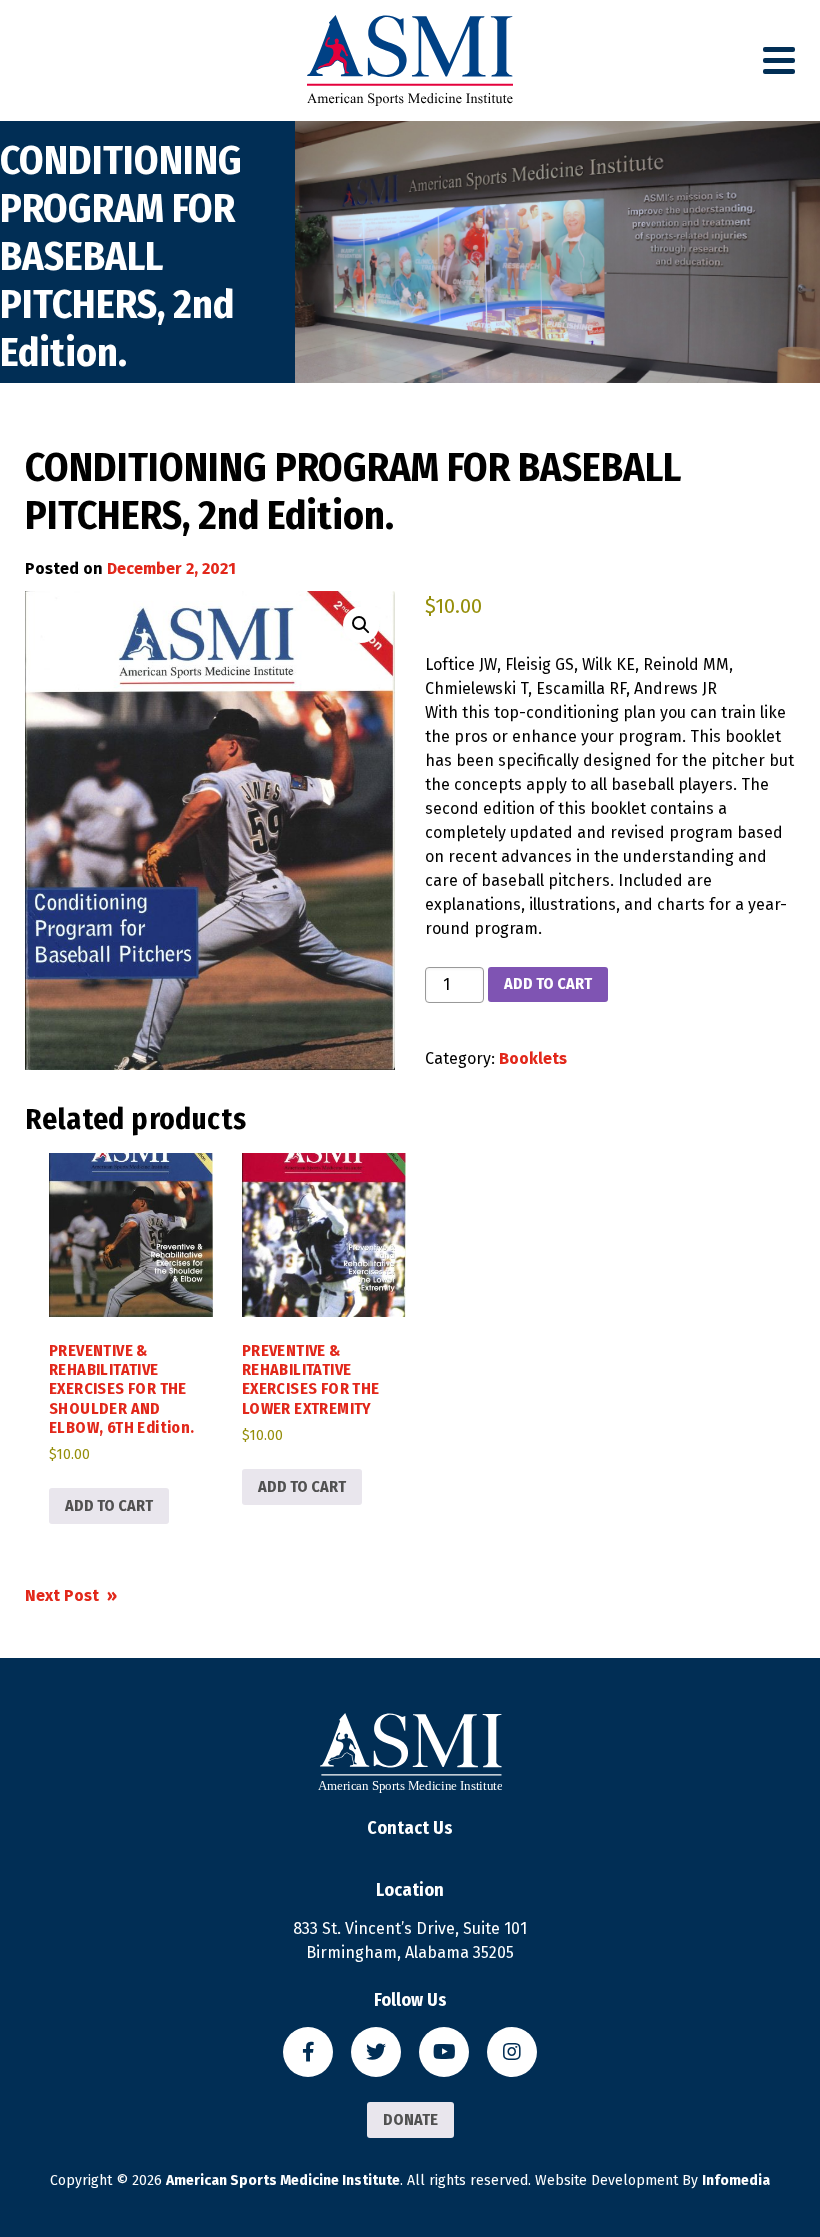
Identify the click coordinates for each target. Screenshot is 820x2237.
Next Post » (71, 1595)
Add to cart (548, 983)
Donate (410, 2119)
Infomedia (736, 2180)
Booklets (533, 1058)
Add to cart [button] (109, 1505)
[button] (361, 625)
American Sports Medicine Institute (283, 2180)
